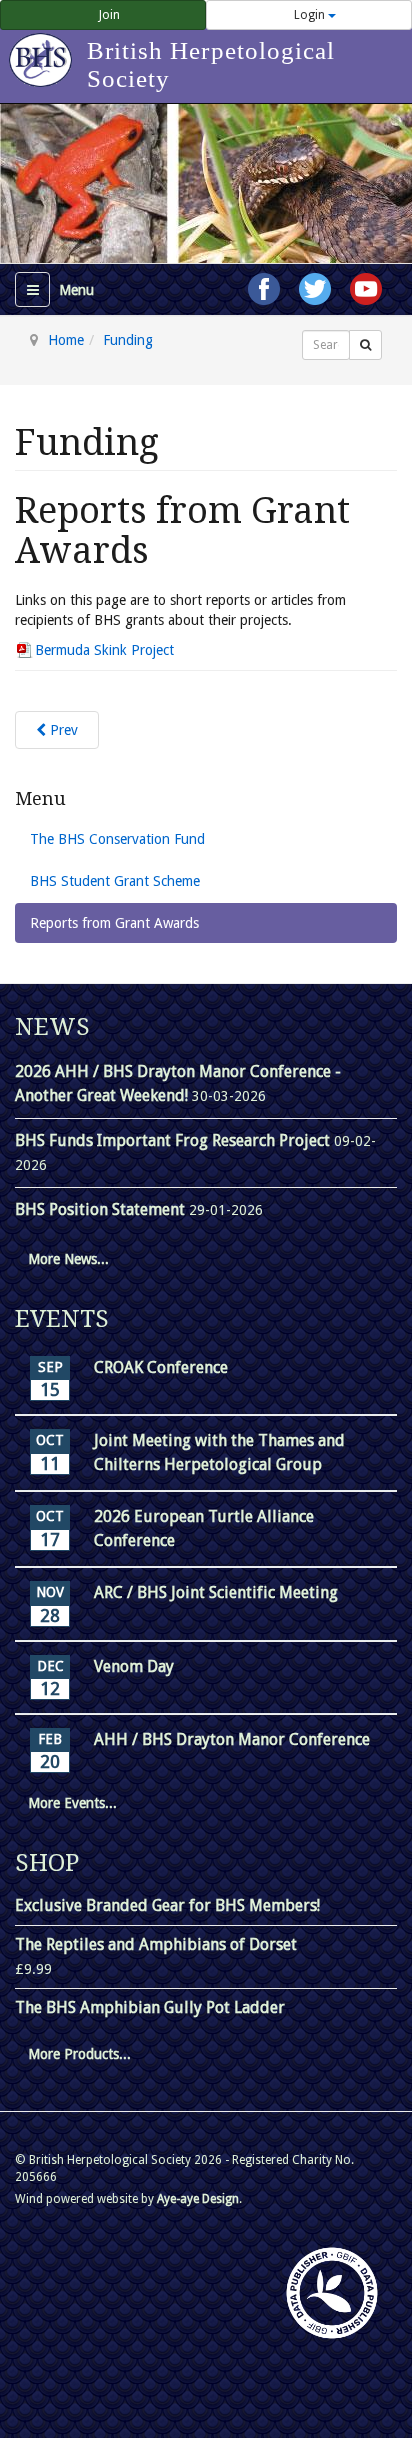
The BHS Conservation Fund (117, 839)
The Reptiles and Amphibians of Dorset (156, 1944)
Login (309, 15)
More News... (68, 1259)
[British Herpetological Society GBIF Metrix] (332, 2293)
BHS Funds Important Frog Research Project (174, 1140)
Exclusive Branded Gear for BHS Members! (167, 1905)
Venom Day (134, 1666)
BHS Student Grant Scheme (115, 881)
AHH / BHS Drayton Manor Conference (232, 1739)
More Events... (72, 1803)
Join (108, 15)
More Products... (79, 2054)
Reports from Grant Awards (114, 923)
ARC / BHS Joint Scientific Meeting (216, 1592)
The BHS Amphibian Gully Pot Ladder (150, 2007)
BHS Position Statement (102, 1209)
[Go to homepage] (43, 50)
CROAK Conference (161, 1367)
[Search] (365, 345)
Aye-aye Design (198, 2199)
